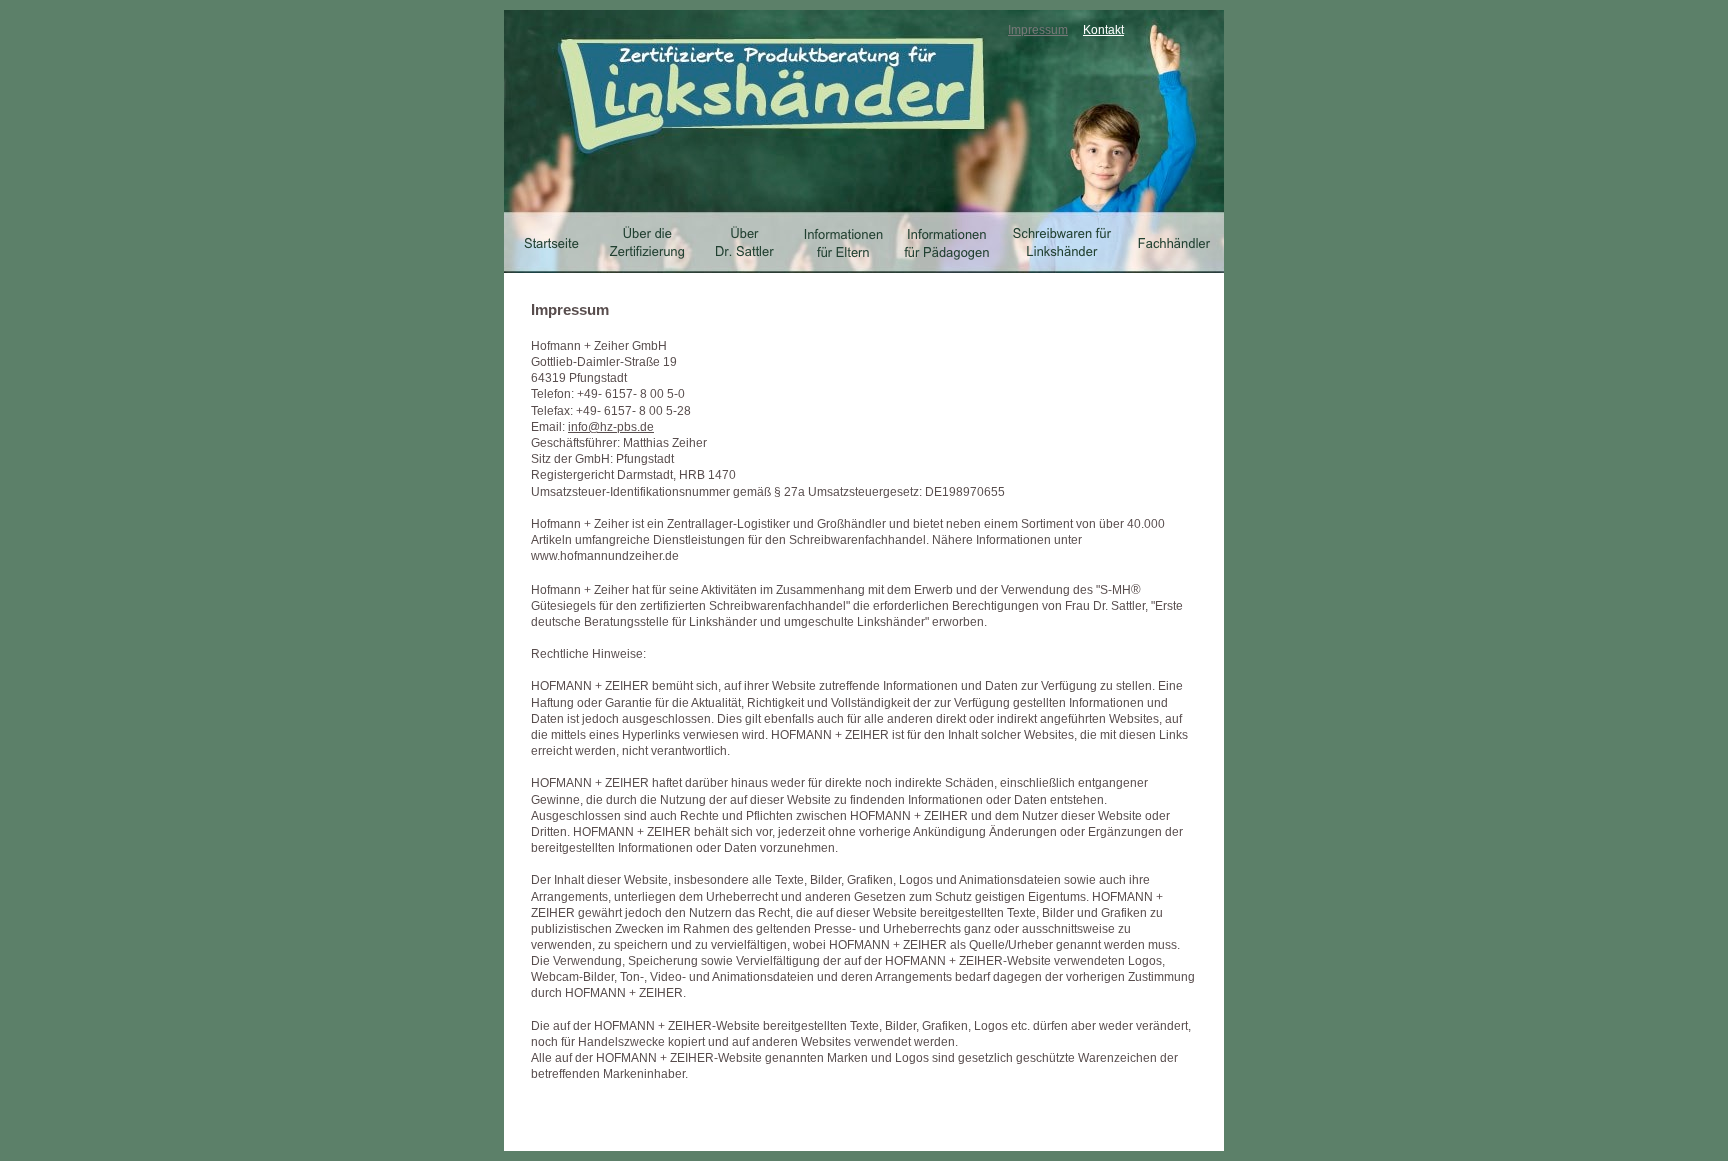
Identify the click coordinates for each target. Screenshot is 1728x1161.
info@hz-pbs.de (611, 427)
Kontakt (1103, 30)
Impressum (1038, 30)
